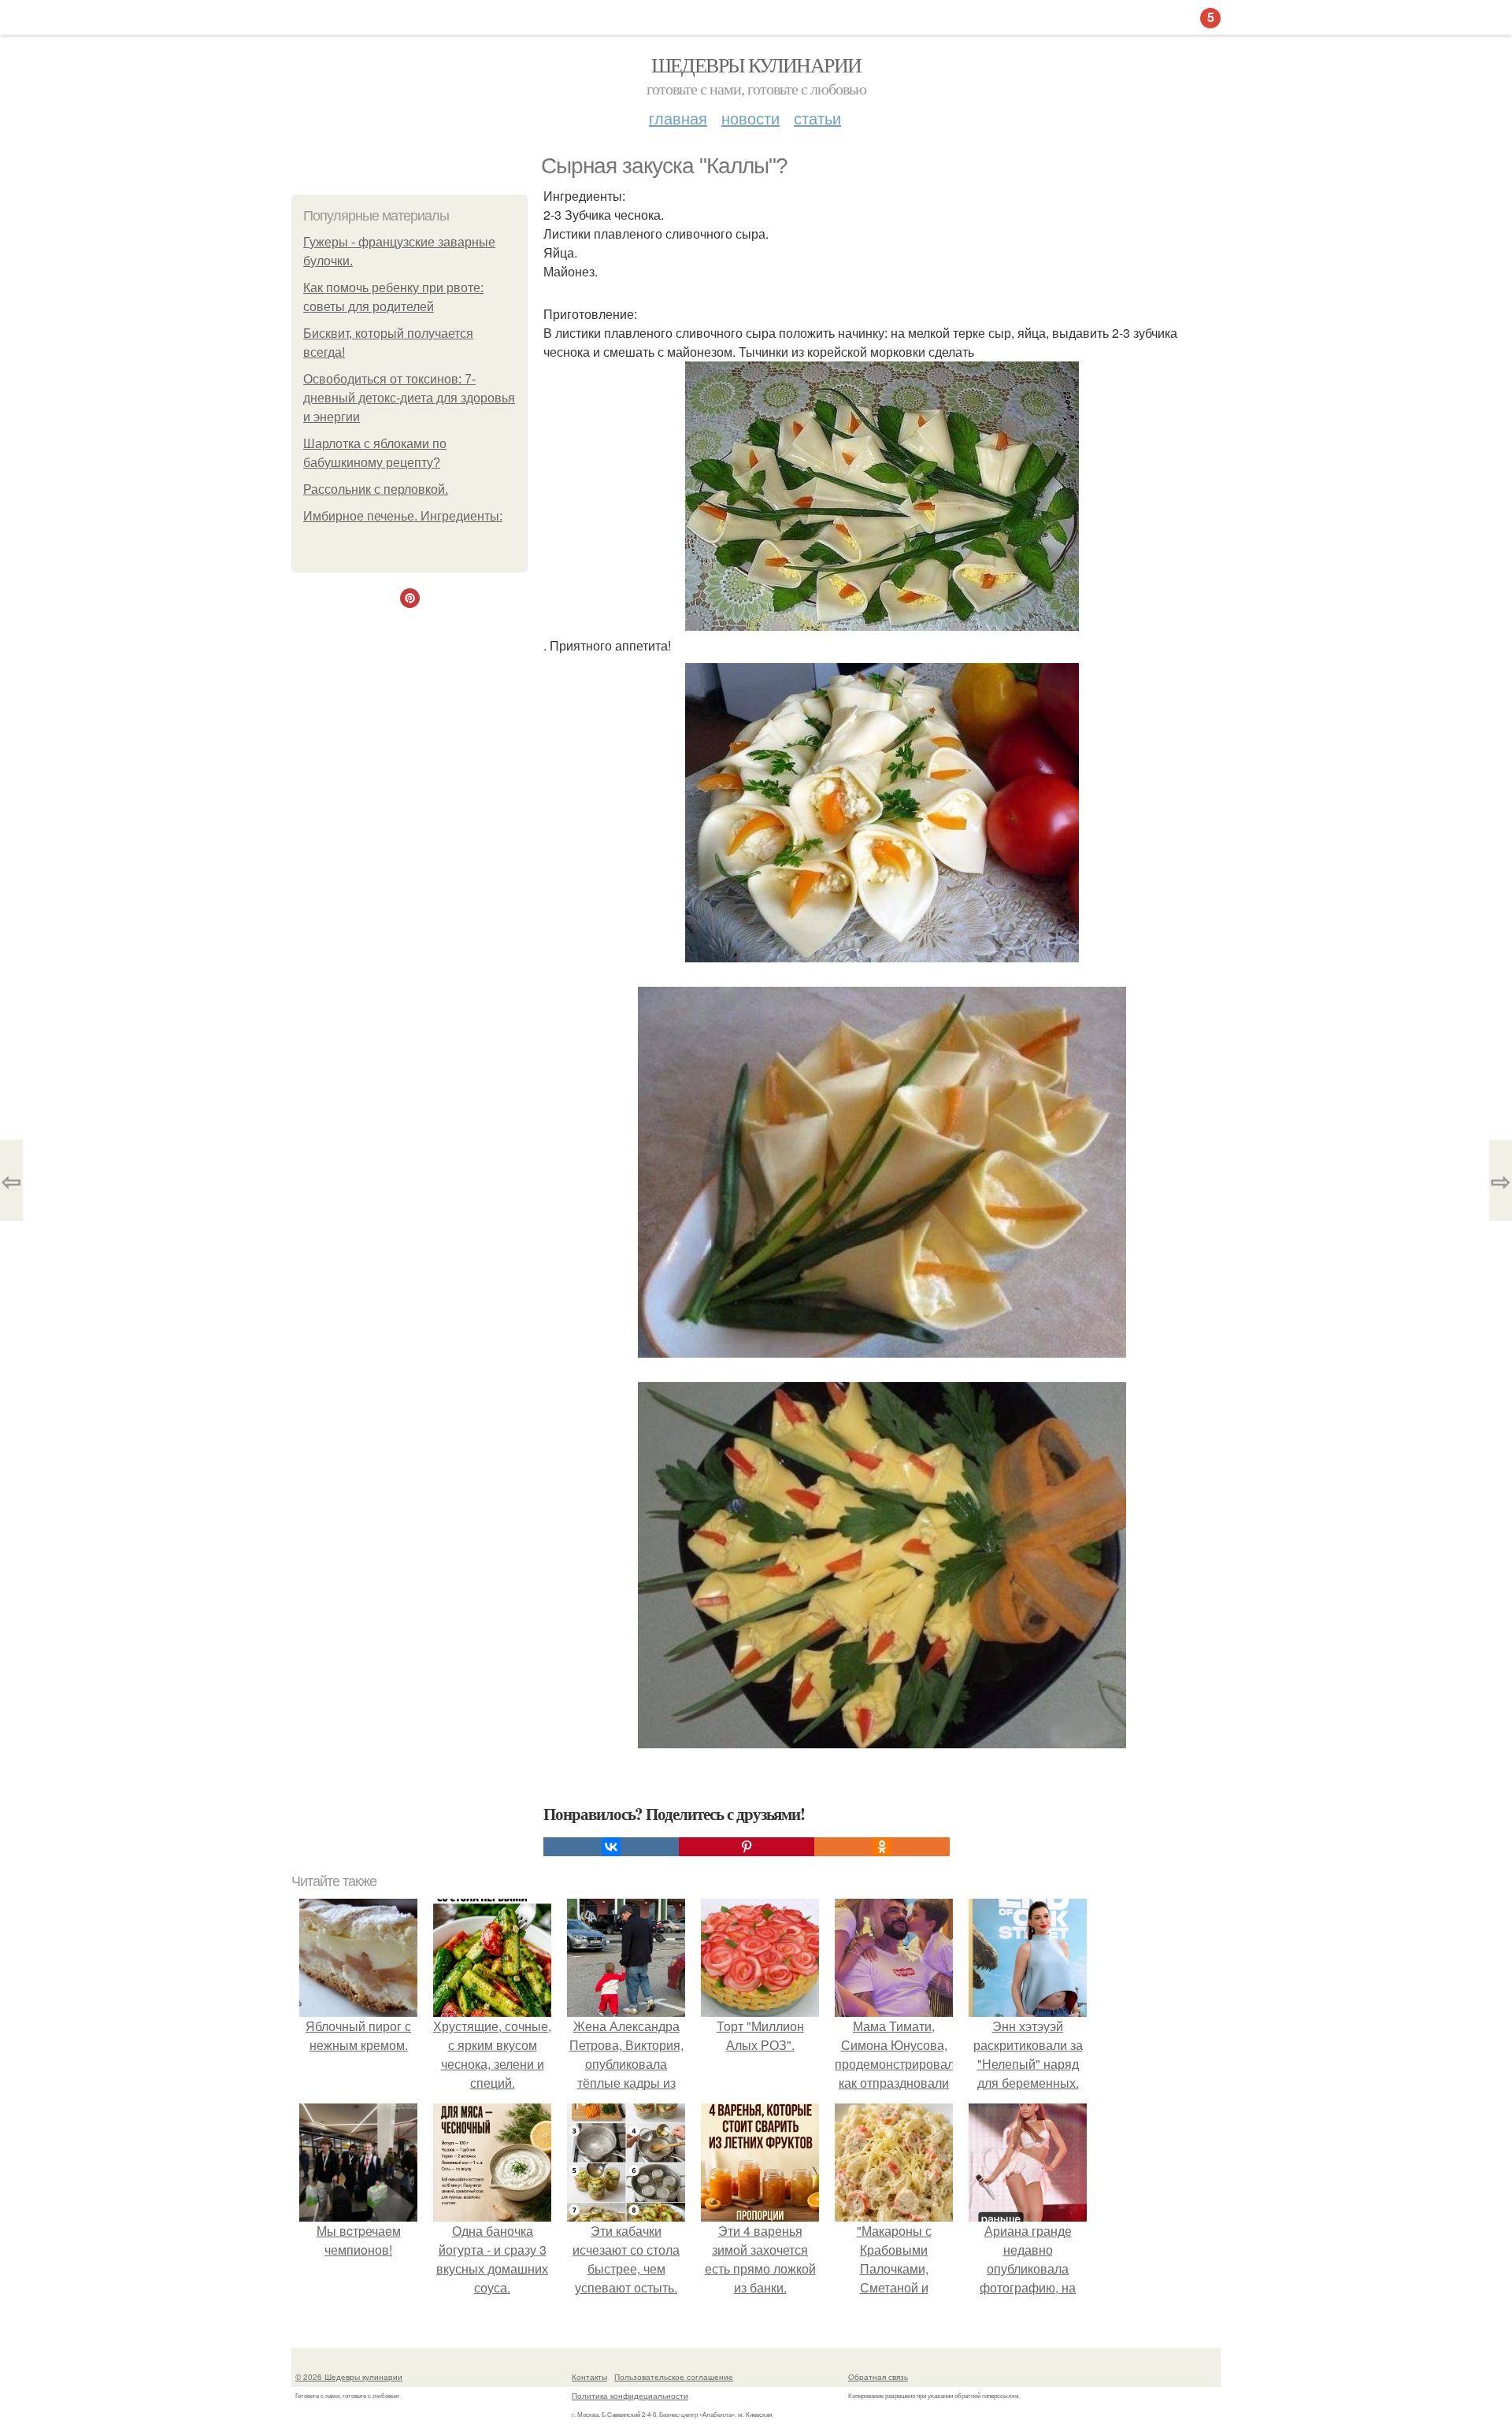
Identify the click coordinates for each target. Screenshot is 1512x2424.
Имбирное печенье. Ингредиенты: (403, 516)
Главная (678, 118)
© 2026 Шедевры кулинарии (349, 2377)
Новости (750, 118)
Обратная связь (878, 2377)
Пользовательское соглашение (674, 2377)
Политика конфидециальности (630, 2396)
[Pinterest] (747, 1847)
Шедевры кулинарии (756, 65)
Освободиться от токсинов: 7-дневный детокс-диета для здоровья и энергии (409, 398)
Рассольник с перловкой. (376, 489)
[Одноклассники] (882, 1847)
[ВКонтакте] (611, 1847)
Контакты (589, 2377)
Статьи (817, 118)
